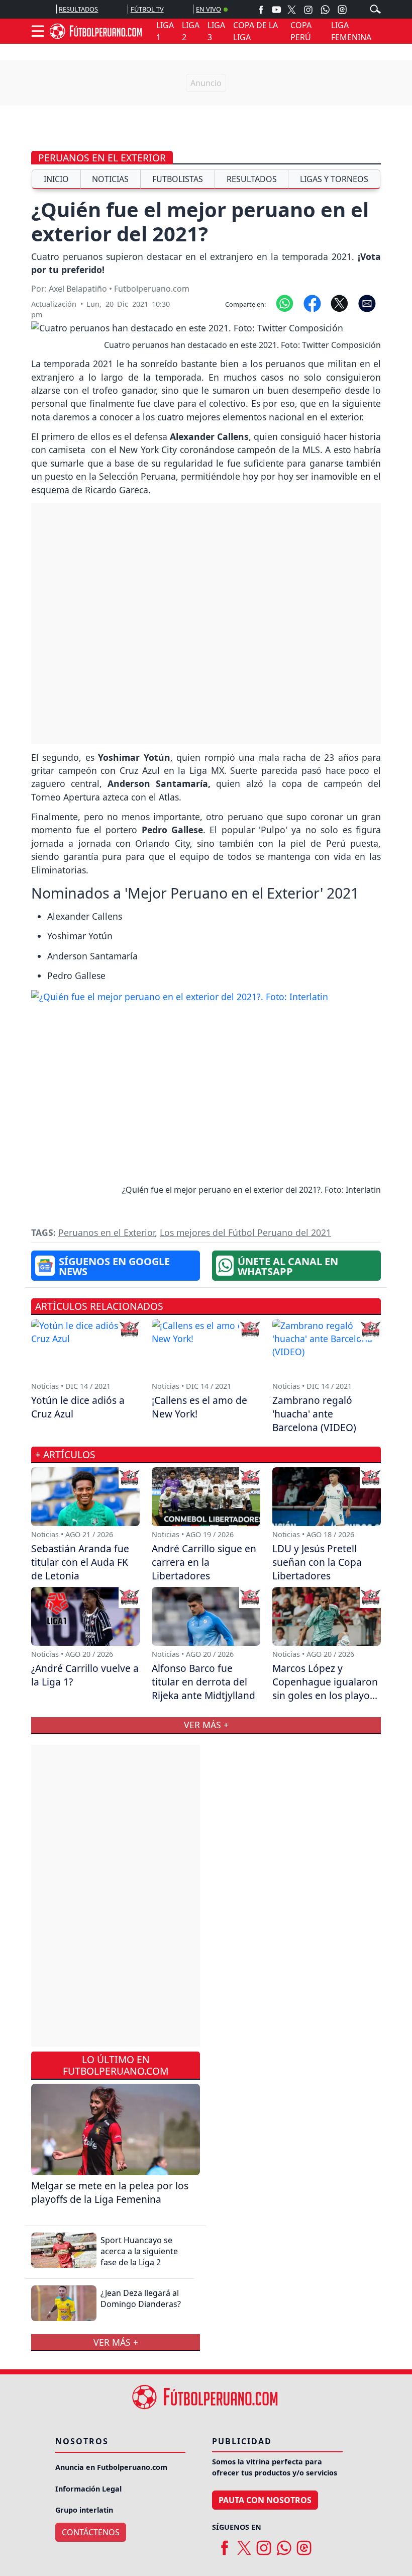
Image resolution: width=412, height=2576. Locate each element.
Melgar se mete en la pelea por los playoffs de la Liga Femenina (110, 2192)
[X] (292, 9)
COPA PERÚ (301, 31)
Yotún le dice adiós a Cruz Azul (78, 1407)
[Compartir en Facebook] (312, 303)
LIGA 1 (165, 31)
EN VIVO (209, 9)
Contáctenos (91, 2532)
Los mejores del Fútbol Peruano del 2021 (245, 1232)
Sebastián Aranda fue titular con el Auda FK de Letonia (80, 1562)
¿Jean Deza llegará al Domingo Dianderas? (141, 2298)
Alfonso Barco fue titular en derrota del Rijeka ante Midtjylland (203, 1682)
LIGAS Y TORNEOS (334, 179)
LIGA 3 (216, 31)
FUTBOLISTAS (178, 179)
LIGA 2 (191, 31)
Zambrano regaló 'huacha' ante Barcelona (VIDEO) (314, 1414)
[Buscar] (375, 9)
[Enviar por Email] (367, 303)
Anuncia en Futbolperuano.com (111, 2467)
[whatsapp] (284, 2544)
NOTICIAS (110, 179)
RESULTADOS (78, 9)
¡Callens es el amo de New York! (199, 1407)
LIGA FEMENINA (351, 31)
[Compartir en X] (339, 303)
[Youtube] (276, 9)
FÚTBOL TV (147, 9)
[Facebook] (261, 9)
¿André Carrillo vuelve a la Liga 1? (85, 1675)
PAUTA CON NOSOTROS (265, 2500)
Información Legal (88, 2489)
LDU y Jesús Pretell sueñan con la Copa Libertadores (317, 1562)
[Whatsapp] (325, 10)
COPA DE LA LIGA (255, 31)
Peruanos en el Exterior (102, 158)
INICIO (56, 179)
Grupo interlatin (84, 2510)
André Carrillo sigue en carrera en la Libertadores (204, 1562)
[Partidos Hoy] (342, 10)
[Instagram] (308, 9)
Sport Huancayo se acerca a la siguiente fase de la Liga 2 (139, 2251)
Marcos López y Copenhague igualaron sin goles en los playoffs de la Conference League (327, 1695)
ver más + (116, 2342)
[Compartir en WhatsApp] (285, 303)
